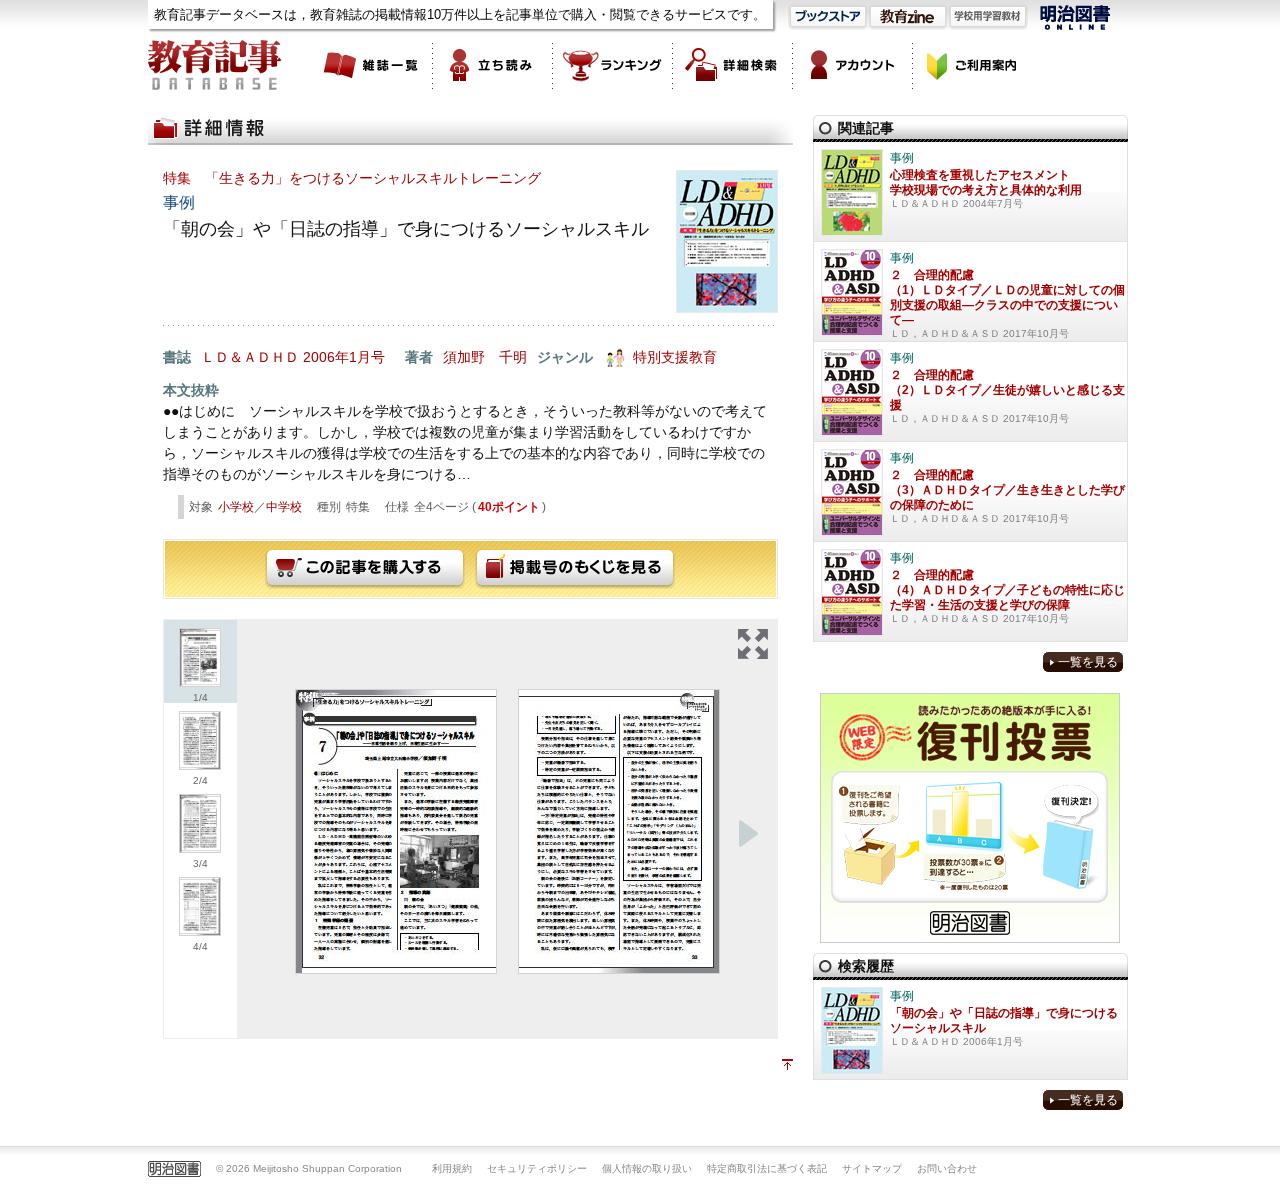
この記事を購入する (365, 569)
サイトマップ (872, 1168)
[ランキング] (613, 65)
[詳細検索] (733, 65)
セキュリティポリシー (537, 1168)
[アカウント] (853, 65)
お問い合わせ (947, 1168)
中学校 (284, 507)
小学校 (236, 507)
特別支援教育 (675, 357)
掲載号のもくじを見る (575, 569)
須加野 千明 (485, 357)
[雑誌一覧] (373, 65)
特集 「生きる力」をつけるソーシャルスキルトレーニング (352, 178)
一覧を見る (1088, 662)
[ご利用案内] (973, 65)
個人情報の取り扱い (647, 1168)
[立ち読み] (493, 65)
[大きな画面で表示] (753, 644)
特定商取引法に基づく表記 (767, 1168)
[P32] (396, 831)
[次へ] (748, 834)
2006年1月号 (344, 357)
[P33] (619, 831)
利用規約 (452, 1168)
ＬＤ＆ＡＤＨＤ (250, 357)
